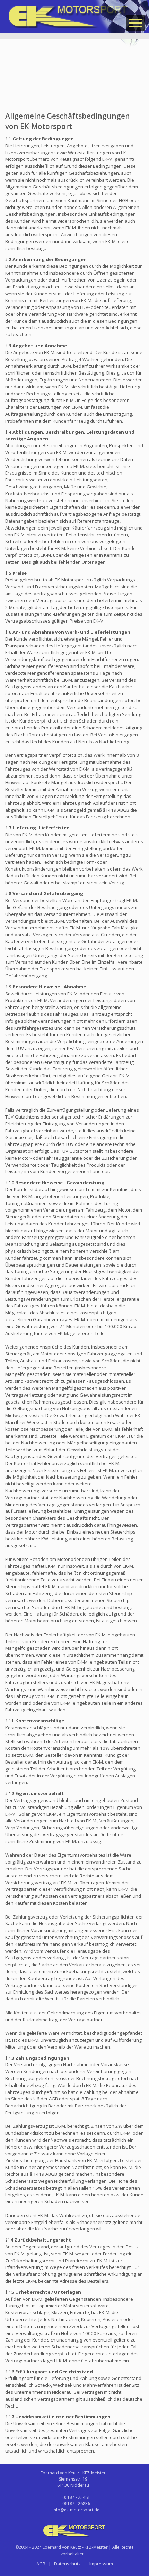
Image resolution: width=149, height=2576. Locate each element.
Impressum (101, 2564)
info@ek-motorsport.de (76, 2510)
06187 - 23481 (76, 2497)
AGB (41, 2564)
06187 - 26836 (76, 2504)
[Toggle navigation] (135, 23)
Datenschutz (67, 2564)
